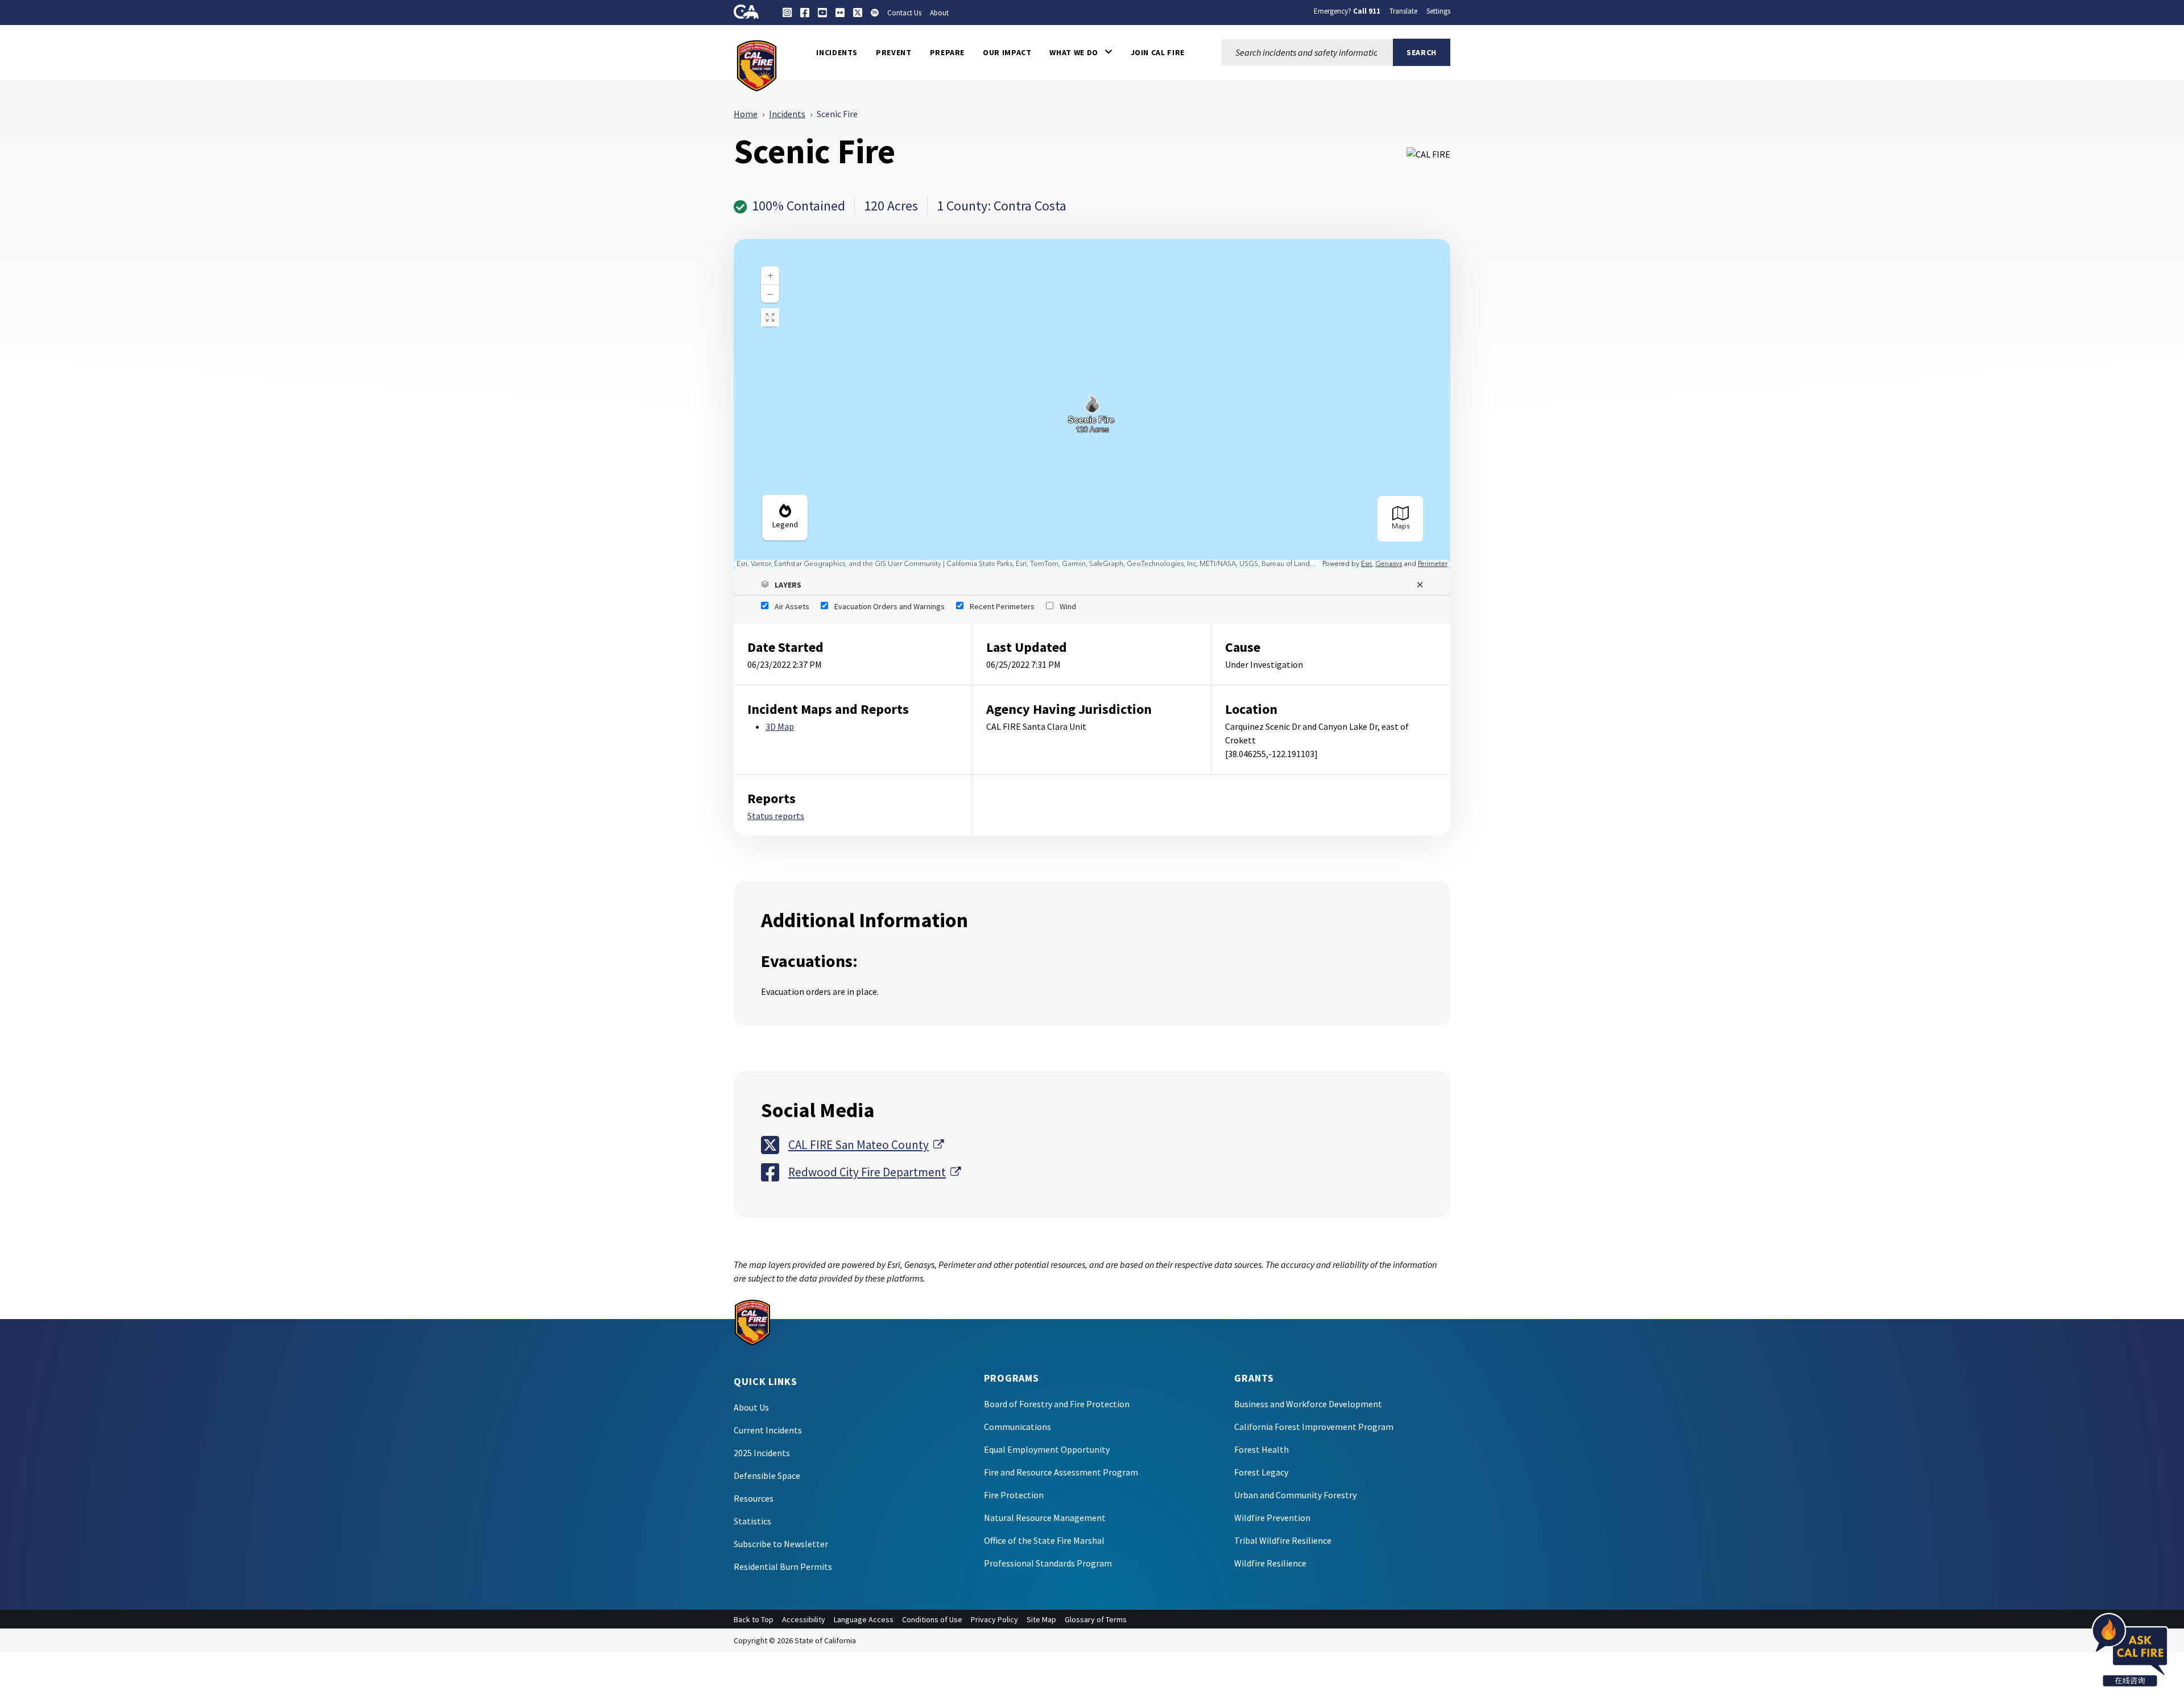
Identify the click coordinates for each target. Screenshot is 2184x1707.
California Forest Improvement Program (1314, 1427)
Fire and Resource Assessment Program (1061, 1472)
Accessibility (804, 1619)
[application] (1092, 404)
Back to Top (754, 1619)
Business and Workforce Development (1308, 1404)
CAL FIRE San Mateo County (866, 1144)
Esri (1366, 564)
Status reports (776, 816)
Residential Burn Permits (783, 1567)
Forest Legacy (1261, 1472)
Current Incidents (768, 1430)
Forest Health (1261, 1449)
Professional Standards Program (1048, 1563)
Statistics (752, 1521)
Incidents (787, 114)
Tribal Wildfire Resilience (1283, 1540)
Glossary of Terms (1096, 1619)
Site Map (1041, 1619)
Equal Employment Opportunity (1047, 1449)
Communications (1017, 1427)
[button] (1081, 52)
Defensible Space (767, 1475)
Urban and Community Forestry (1295, 1495)
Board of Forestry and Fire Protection (1057, 1404)
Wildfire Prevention (1272, 1518)
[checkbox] (785, 606)
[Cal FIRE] (757, 65)
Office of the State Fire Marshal (1044, 1540)
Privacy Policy (994, 1619)
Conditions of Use (932, 1619)
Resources (754, 1498)
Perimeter (1433, 564)
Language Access (864, 1619)
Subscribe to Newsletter (781, 1544)
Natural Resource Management (1045, 1518)
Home (746, 114)
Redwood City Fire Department (874, 1172)
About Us (751, 1407)
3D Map (780, 726)
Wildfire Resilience (1270, 1563)
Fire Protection (1014, 1495)
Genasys (1389, 564)
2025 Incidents (762, 1453)
